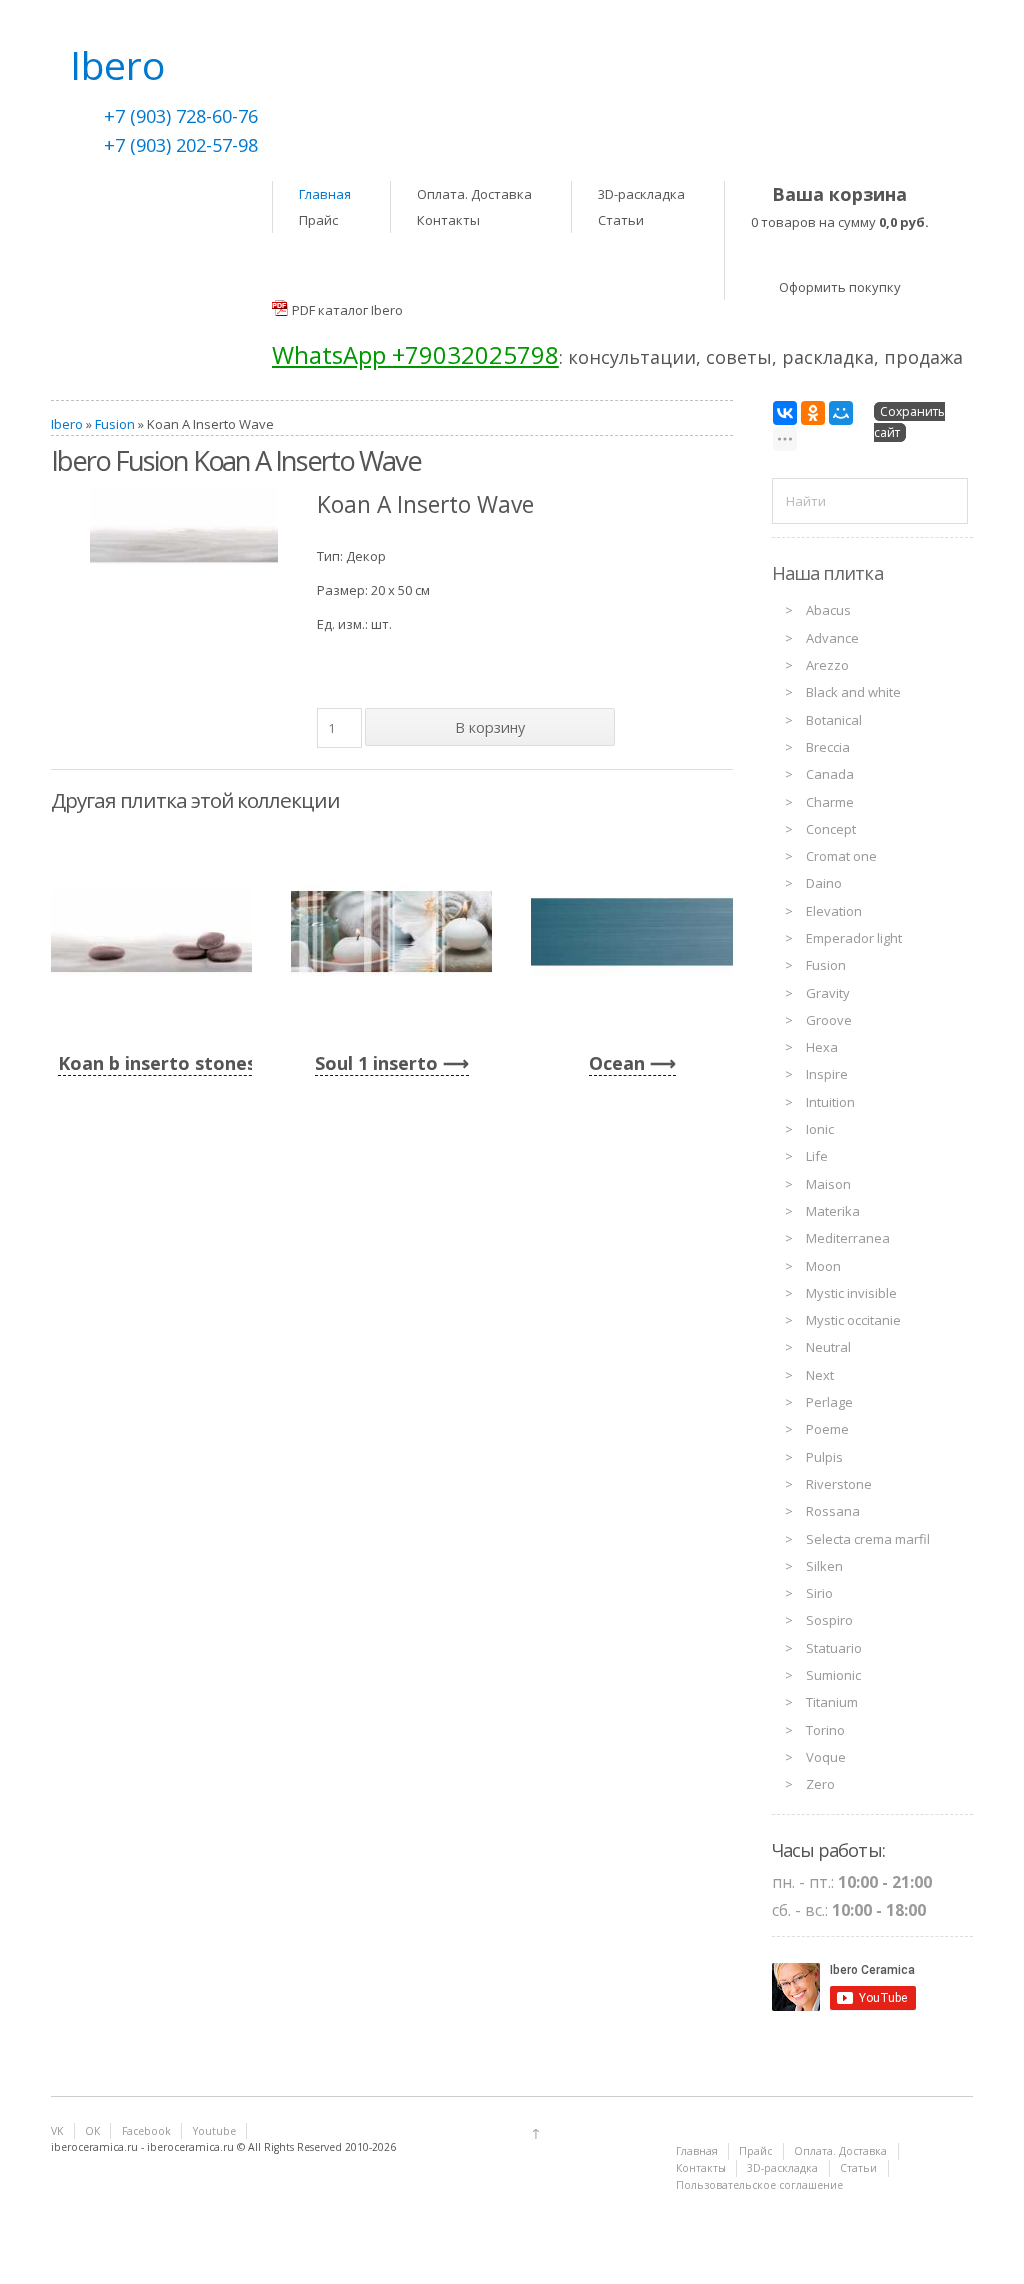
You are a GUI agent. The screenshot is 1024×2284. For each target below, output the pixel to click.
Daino (824, 883)
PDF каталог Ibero (347, 310)
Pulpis (824, 1457)
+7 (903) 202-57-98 (181, 145)
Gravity (828, 993)
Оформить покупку (840, 287)
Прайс (318, 220)
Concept (831, 829)
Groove (829, 1020)
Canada (830, 774)
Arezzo (827, 665)
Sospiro (829, 1620)
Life (817, 1156)
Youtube (214, 2131)
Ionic (820, 1129)
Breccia (828, 747)
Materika (833, 1211)
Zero (820, 1784)
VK (57, 2131)
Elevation (834, 911)
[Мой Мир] (841, 413)
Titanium (832, 1702)
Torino (825, 1730)
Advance (832, 638)
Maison (828, 1184)
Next (820, 1375)
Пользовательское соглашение (759, 2185)
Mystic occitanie (853, 1320)
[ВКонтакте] (785, 413)
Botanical (834, 720)
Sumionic (833, 1675)
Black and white (853, 692)
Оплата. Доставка (474, 194)
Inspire (827, 1074)
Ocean (617, 1063)
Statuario (834, 1648)
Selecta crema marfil (868, 1539)
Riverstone (839, 1484)
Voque (826, 1757)
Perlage (829, 1402)
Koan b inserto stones (157, 1063)
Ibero (67, 424)
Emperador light (854, 938)
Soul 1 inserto (376, 1063)
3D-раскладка (641, 194)
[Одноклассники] (813, 413)
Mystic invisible (851, 1293)
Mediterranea (848, 1238)
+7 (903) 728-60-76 (181, 116)
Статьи (621, 220)
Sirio (819, 1593)
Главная (325, 194)
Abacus (828, 610)
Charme (830, 802)
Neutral (828, 1347)
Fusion (115, 424)
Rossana (833, 1511)
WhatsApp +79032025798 (415, 354)
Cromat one (841, 856)
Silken (824, 1566)
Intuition (830, 1102)
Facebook (146, 2131)
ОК (92, 2131)
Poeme (827, 1429)
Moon (823, 1266)
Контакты (448, 220)
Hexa (822, 1047)
